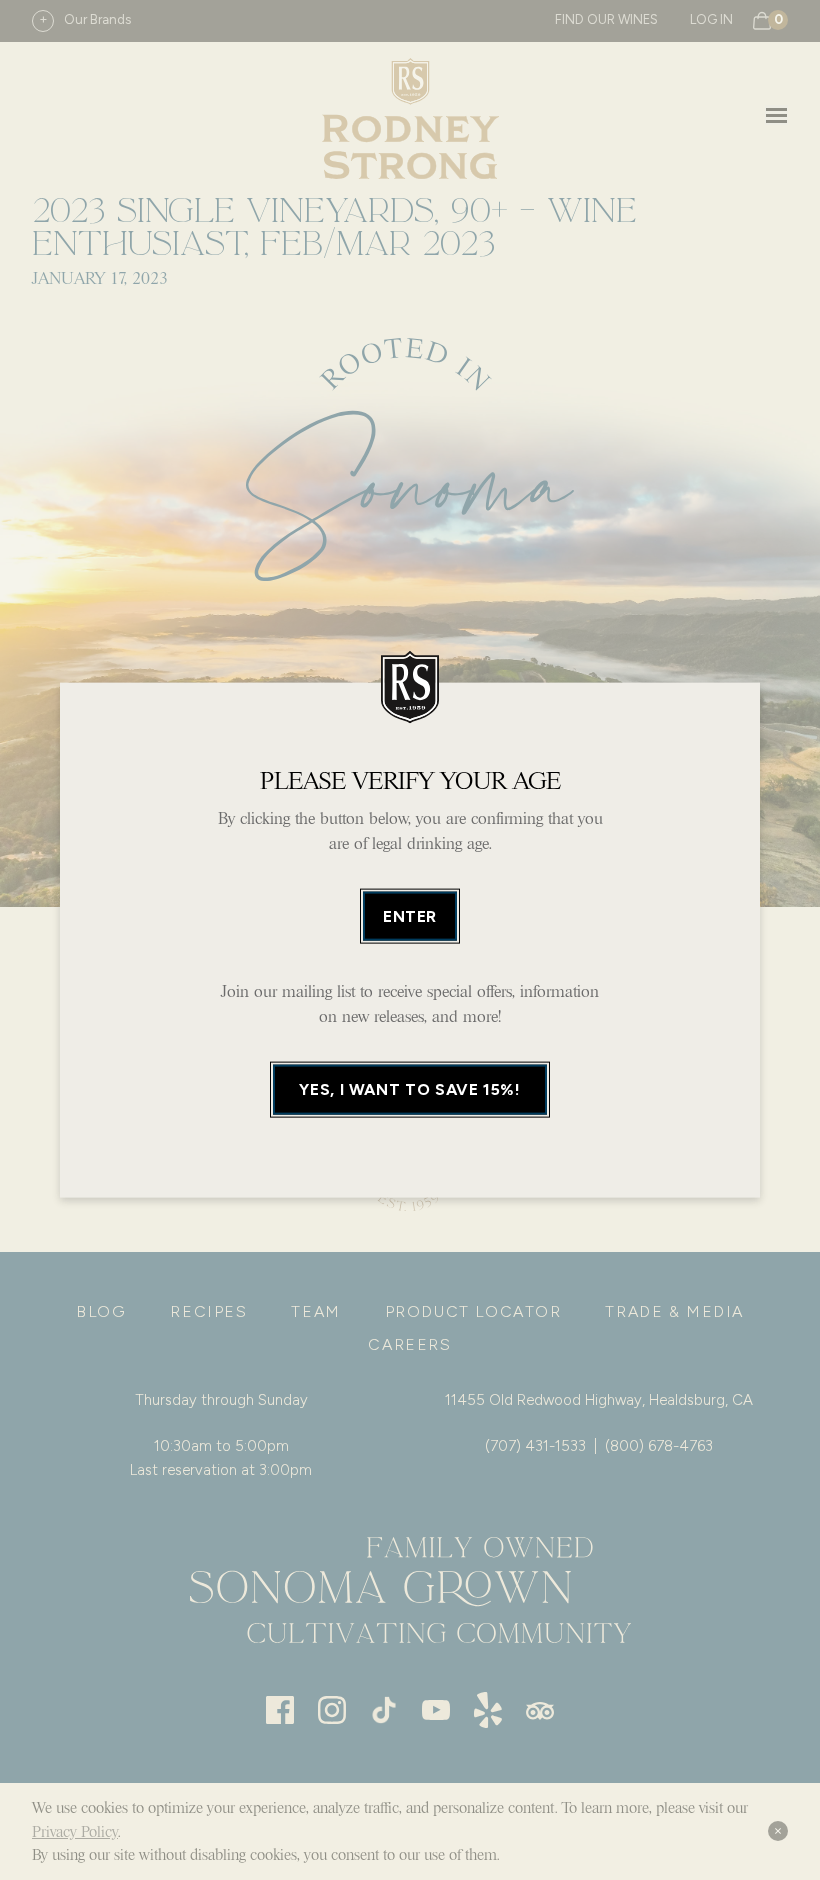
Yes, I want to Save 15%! (409, 1089)
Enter (410, 916)
